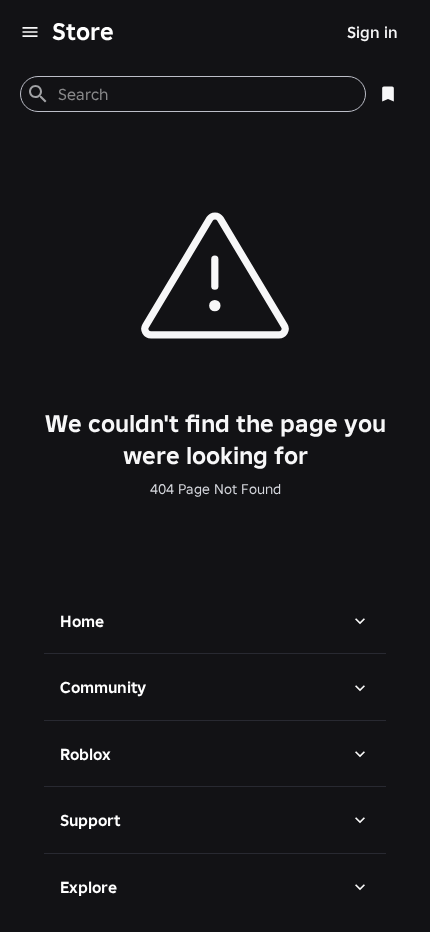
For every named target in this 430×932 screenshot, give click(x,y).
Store (83, 31)
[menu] (30, 32)
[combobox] (203, 94)
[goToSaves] (388, 94)
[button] (215, 621)
